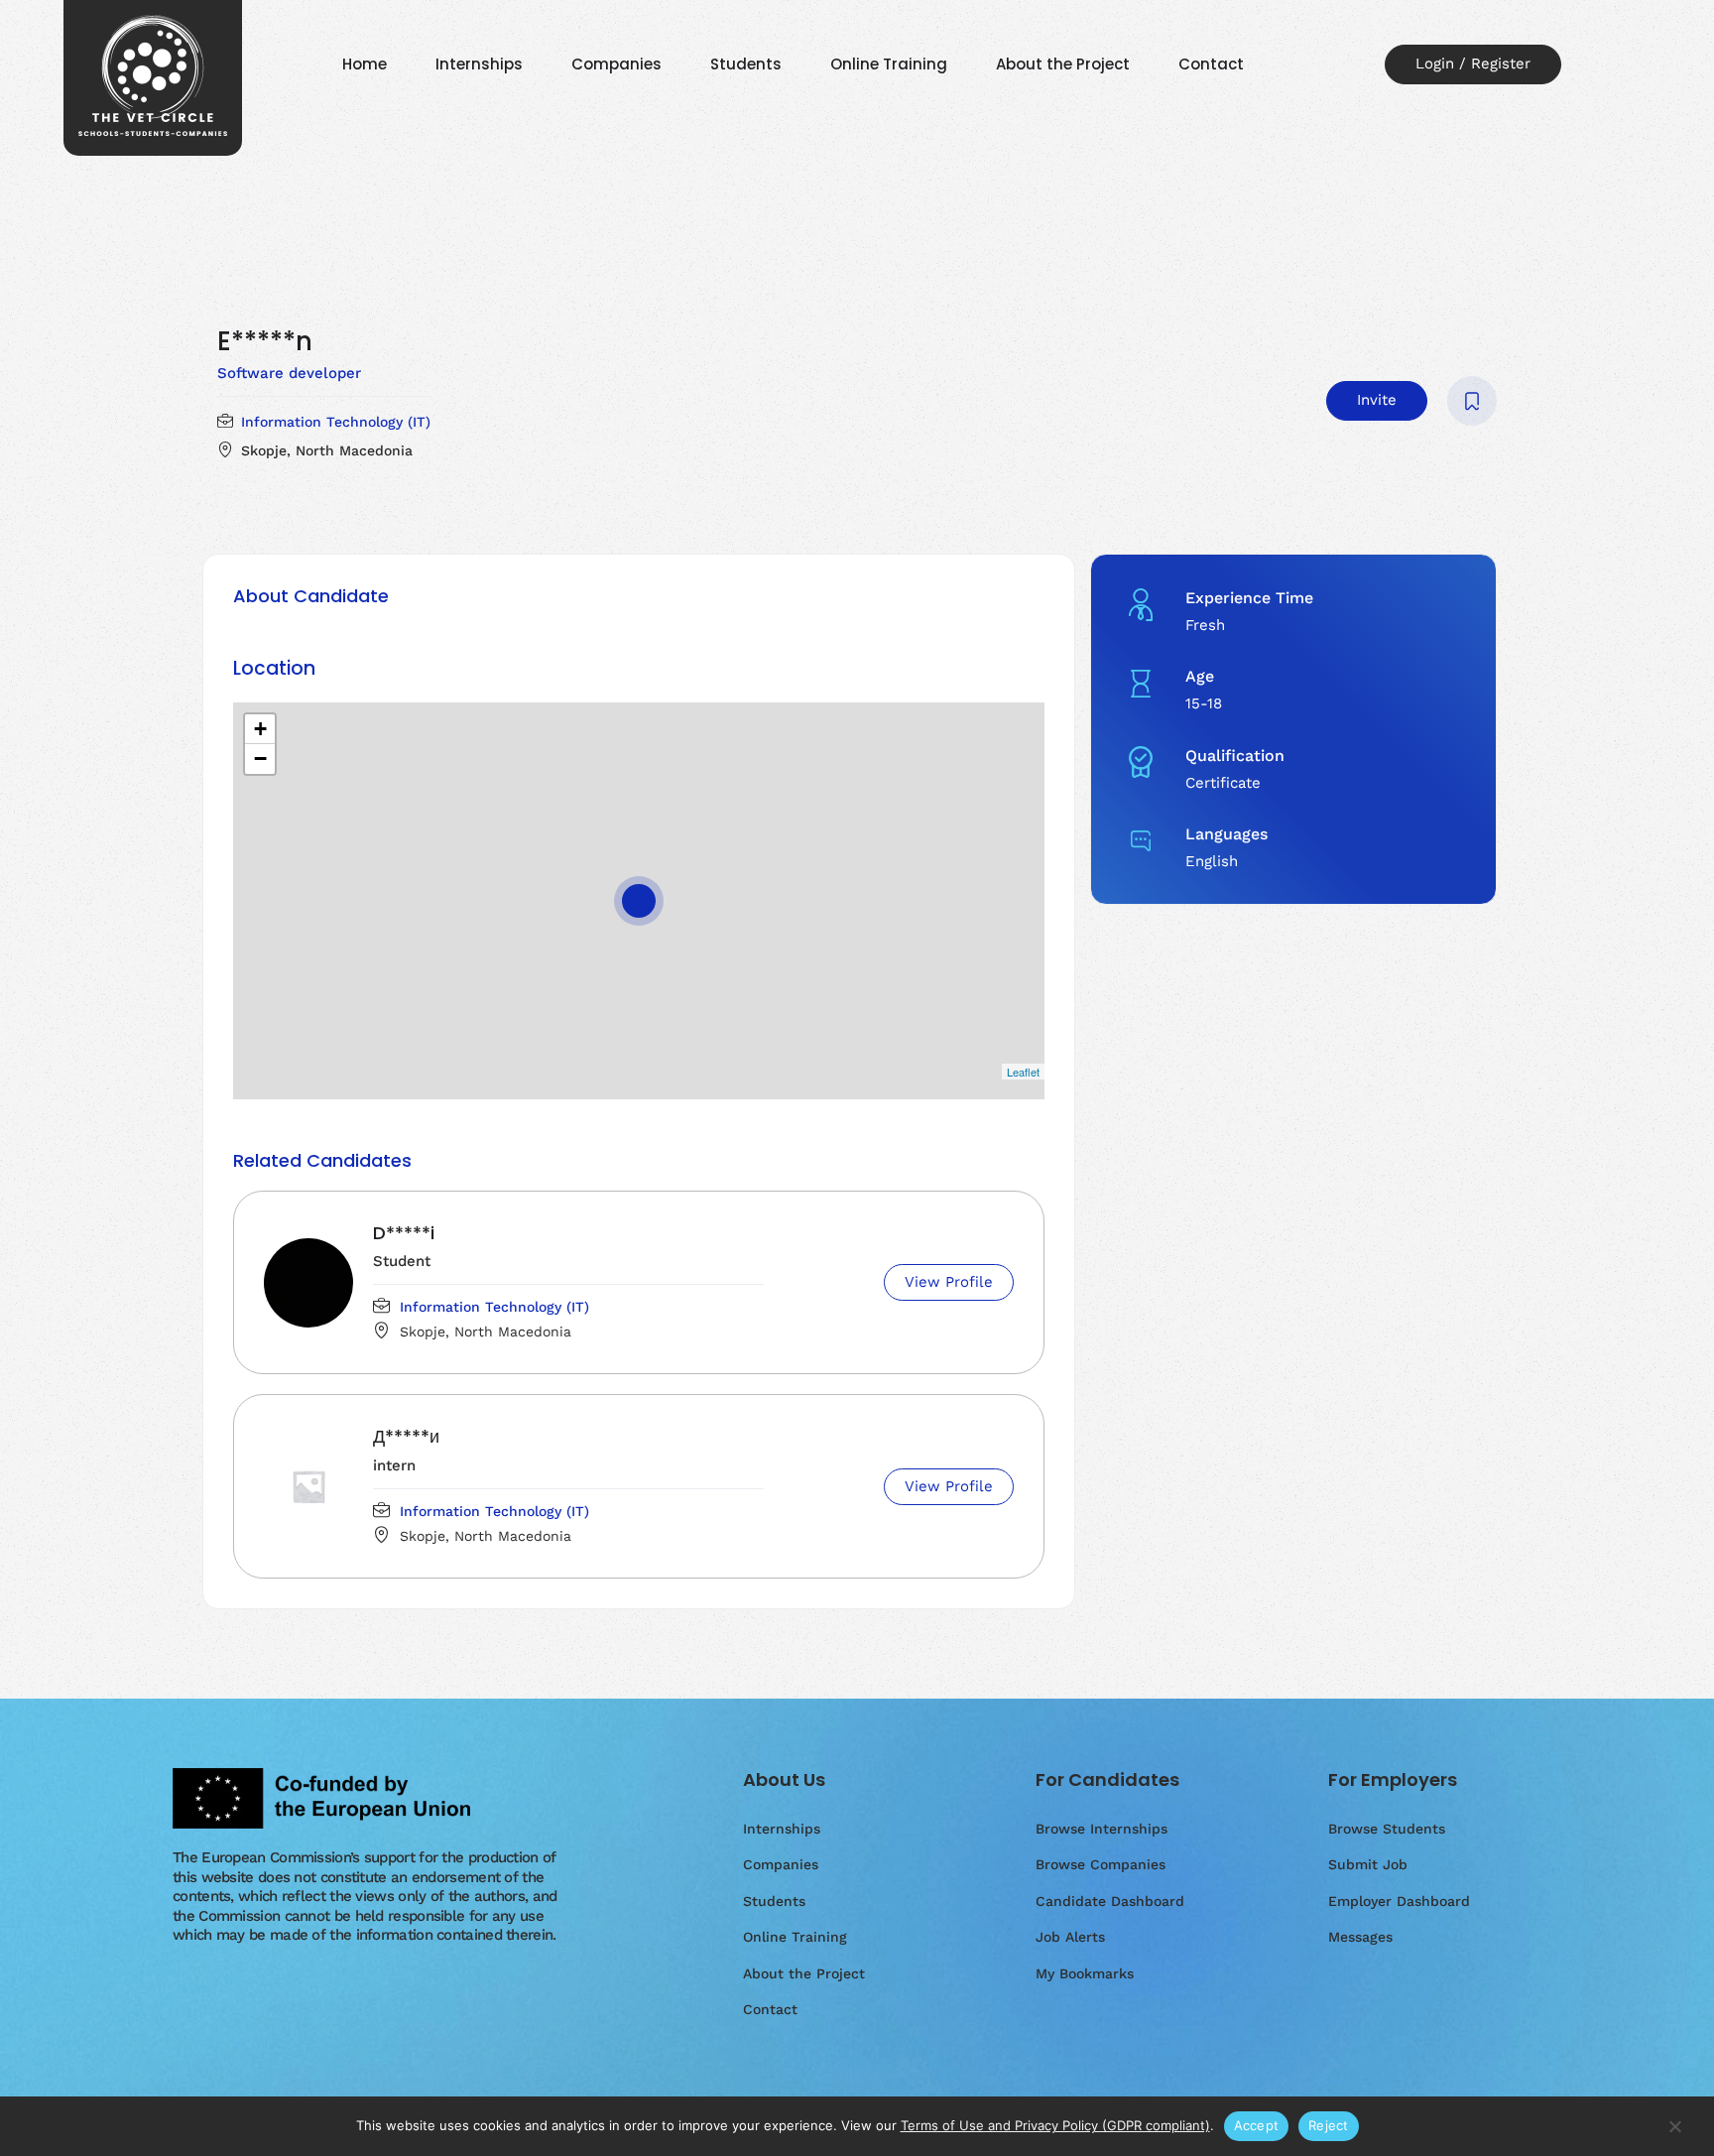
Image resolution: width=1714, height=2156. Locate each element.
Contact (1211, 64)
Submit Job (1368, 1864)
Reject (1329, 2125)
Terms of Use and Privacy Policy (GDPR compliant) (1055, 2125)
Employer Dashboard (1399, 1901)
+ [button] (260, 729)
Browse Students (1387, 1829)
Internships (479, 64)
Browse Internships (1102, 1829)
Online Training (889, 64)
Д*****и (406, 1436)
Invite (1377, 400)
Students (746, 64)
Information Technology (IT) (336, 422)
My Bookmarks (1085, 1973)
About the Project (1063, 64)
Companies (616, 64)
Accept (1257, 2125)
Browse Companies (1101, 1864)
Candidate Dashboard (1110, 1901)
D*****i (404, 1233)
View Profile (949, 1282)
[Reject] (1674, 2136)
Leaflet (1023, 1072)
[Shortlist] (1472, 401)
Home (365, 64)
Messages (1360, 1937)
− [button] (260, 759)
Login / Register (1473, 63)
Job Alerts (1070, 1937)
